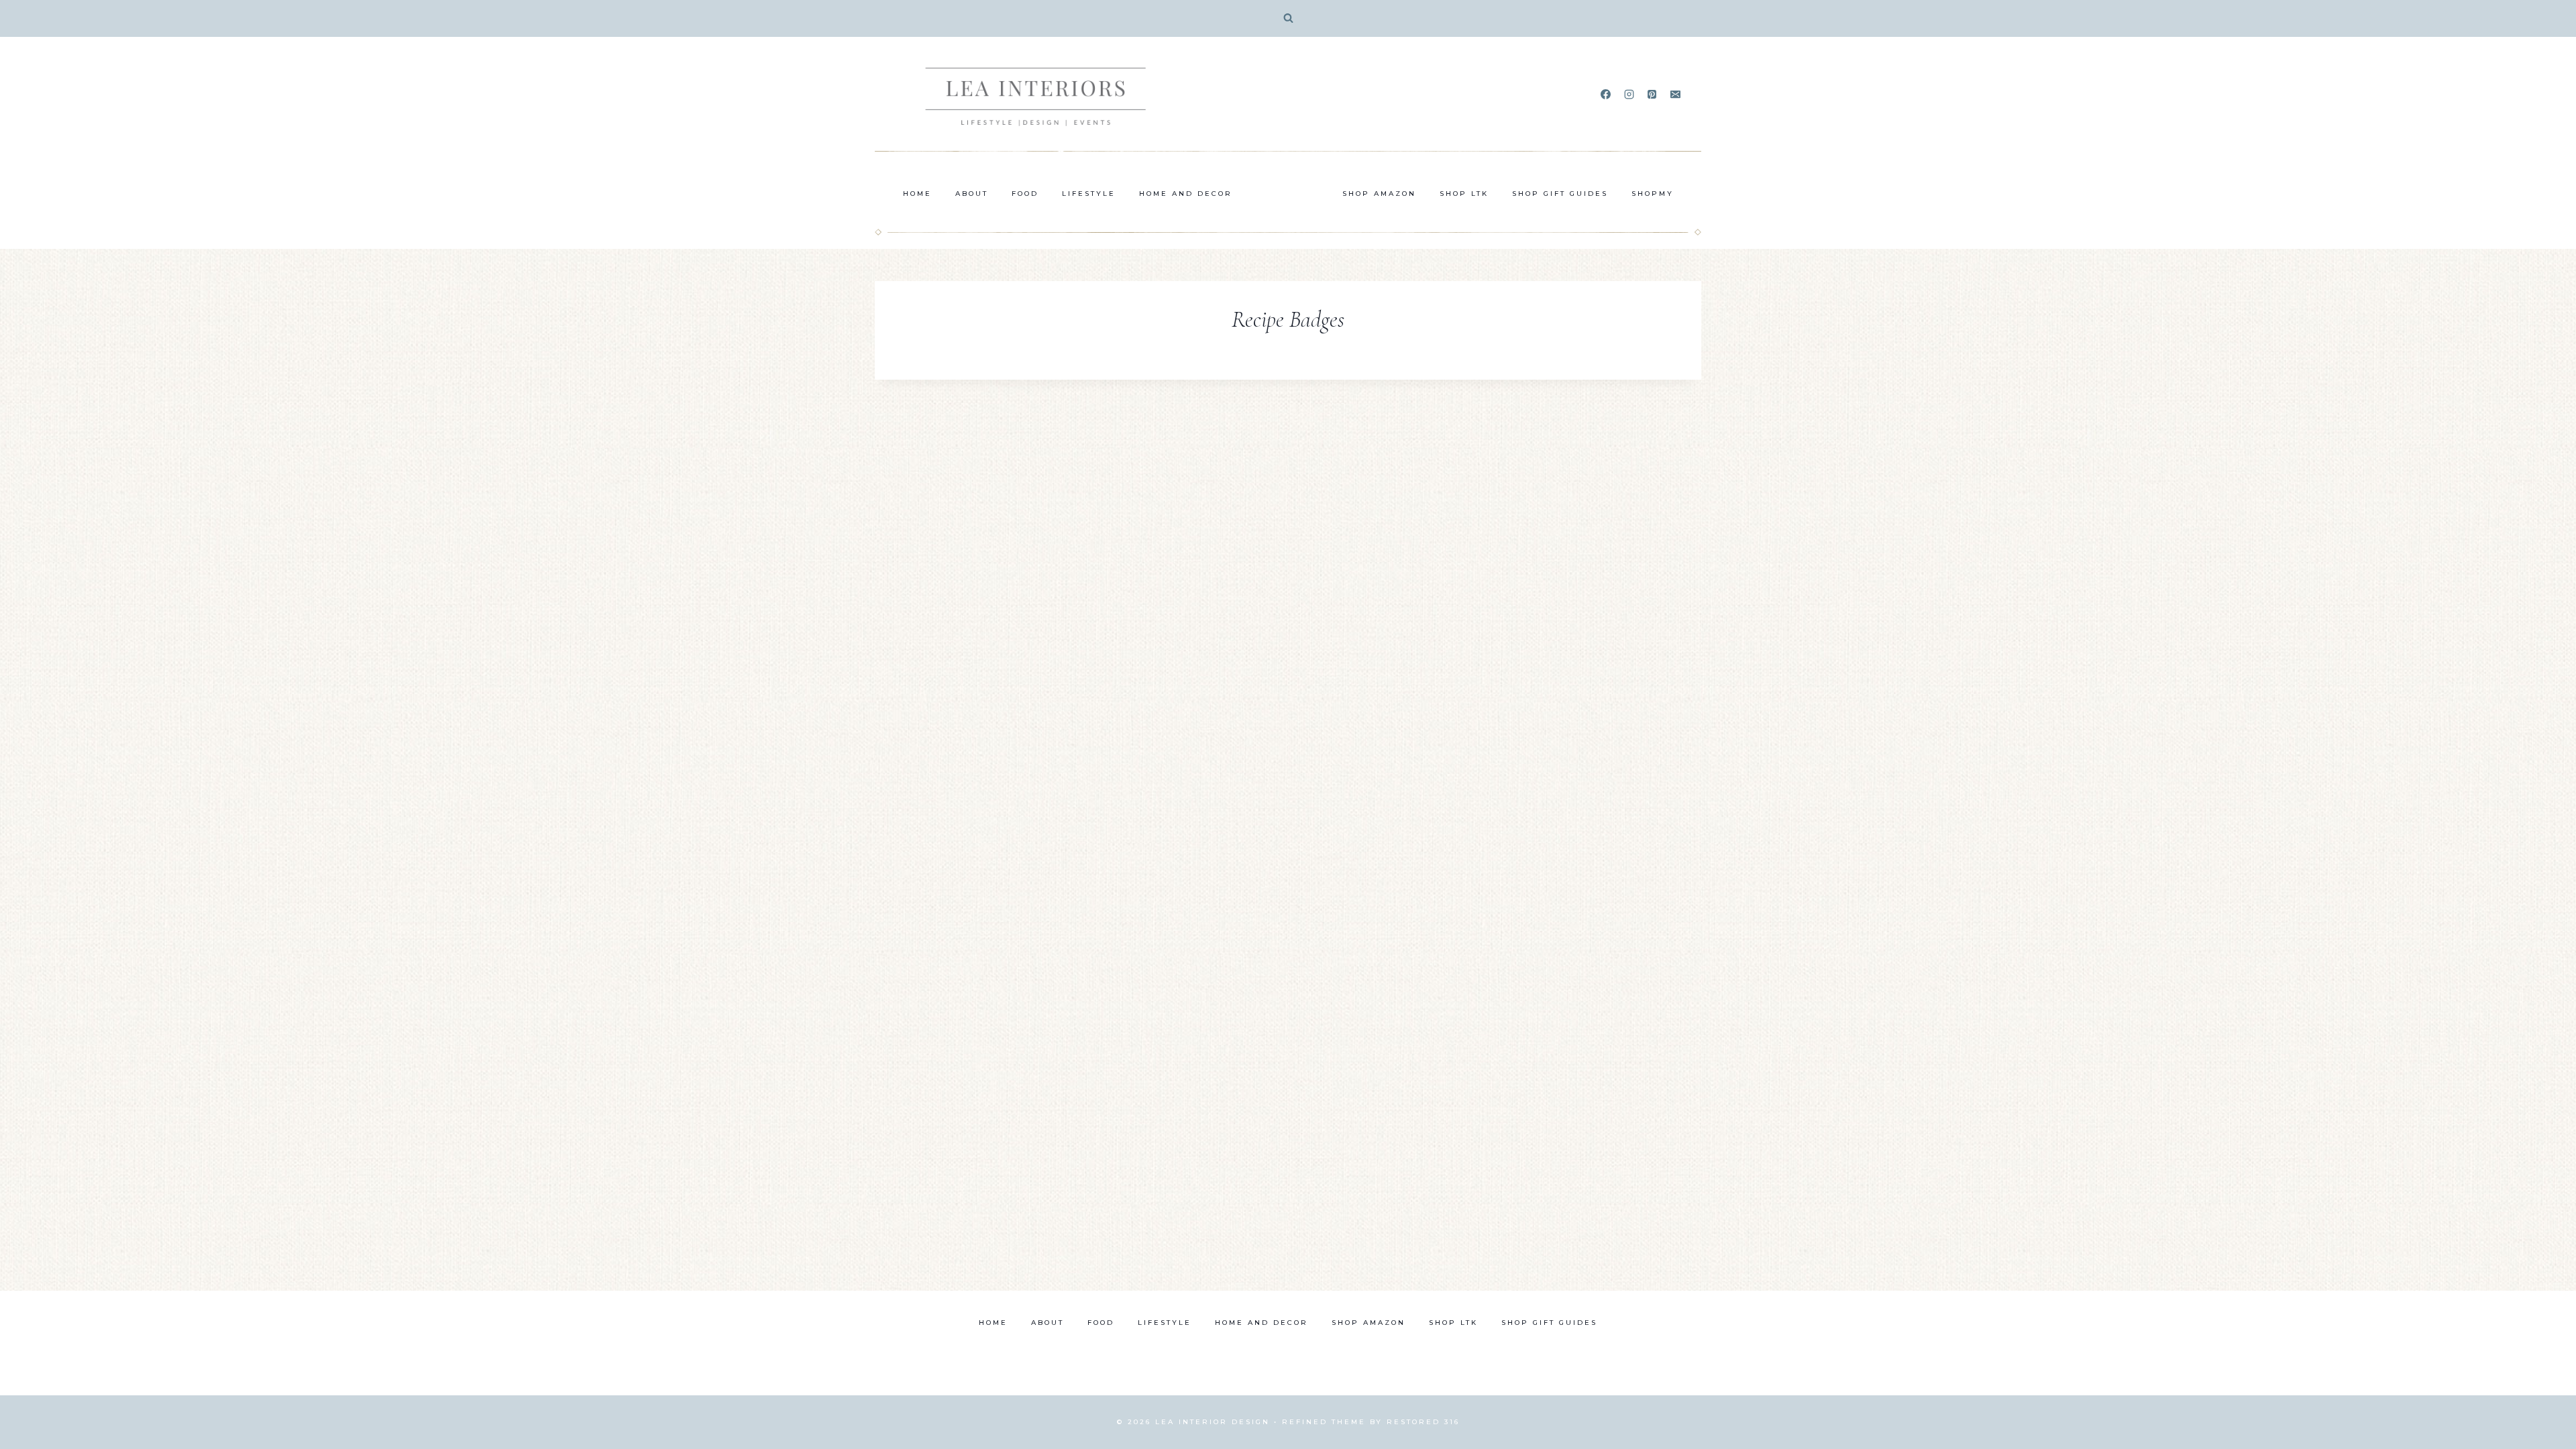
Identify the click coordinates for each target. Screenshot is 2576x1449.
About (972, 194)
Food (1025, 194)
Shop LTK (1464, 194)
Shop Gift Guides (1560, 194)
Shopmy (1653, 194)
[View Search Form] (1288, 18)
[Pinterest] (1652, 95)
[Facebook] (1606, 95)
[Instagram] (1629, 95)
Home (917, 194)
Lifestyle (1089, 194)
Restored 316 (1423, 1422)
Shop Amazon (1379, 194)
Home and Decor (1186, 194)
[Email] (1675, 95)
